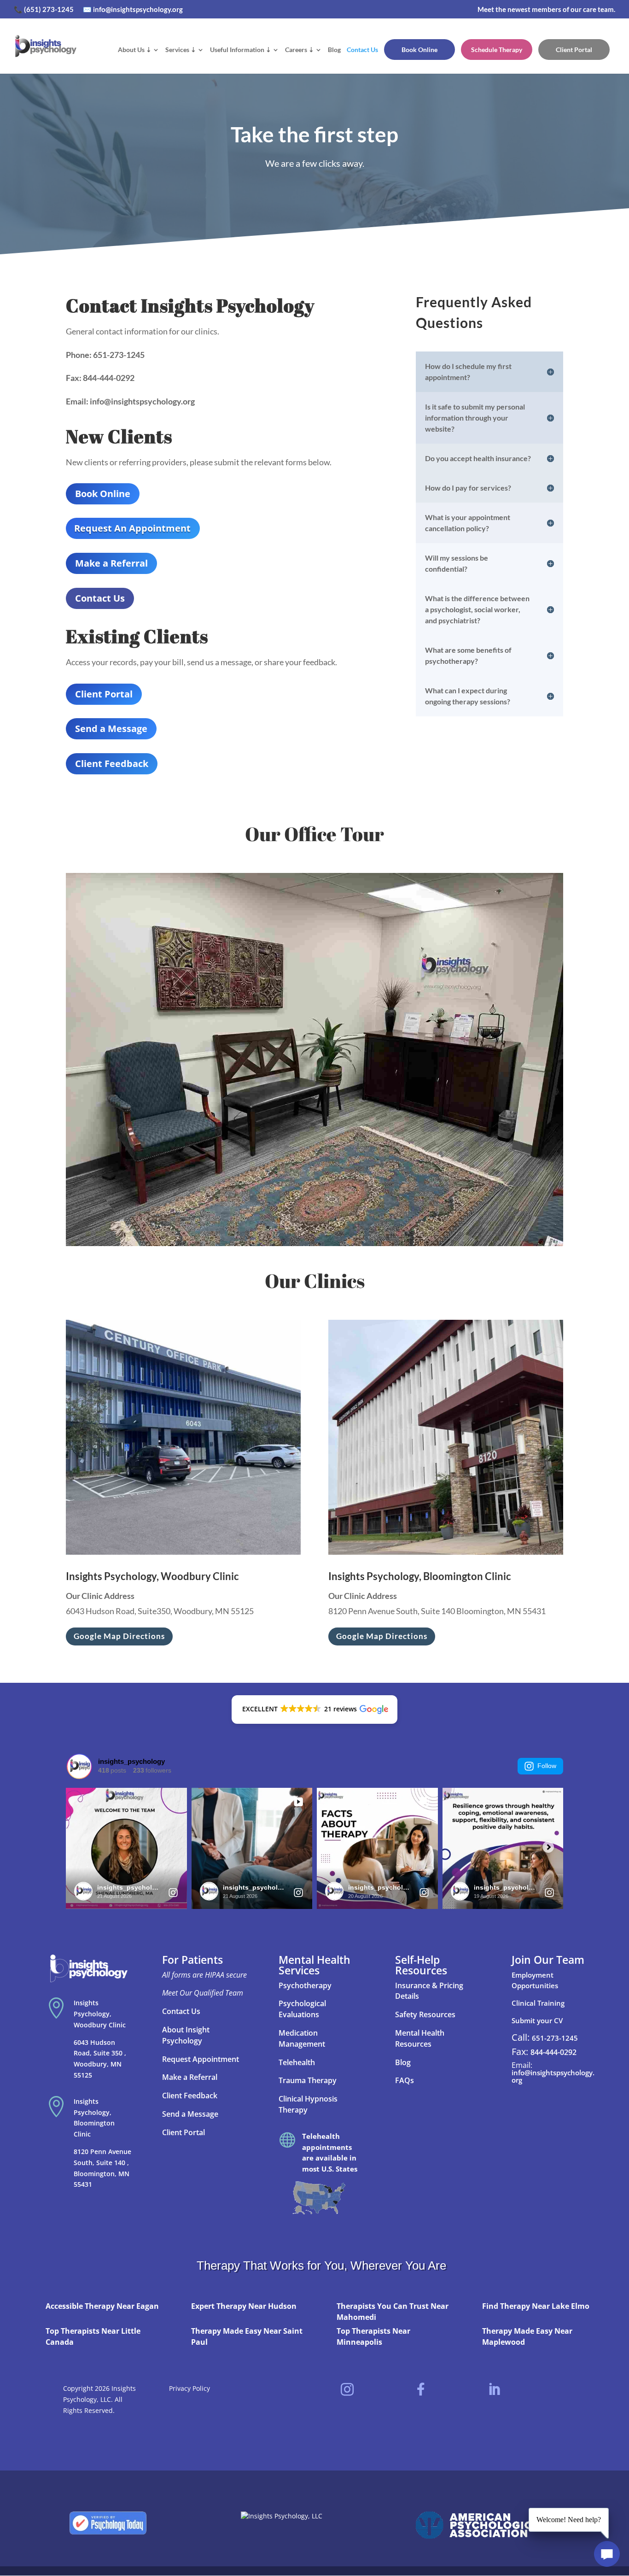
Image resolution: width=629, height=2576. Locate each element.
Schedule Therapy (497, 50)
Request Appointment (201, 2059)
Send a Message (111, 729)
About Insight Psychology (186, 2035)
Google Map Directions (119, 1636)
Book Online (419, 50)
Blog (334, 50)
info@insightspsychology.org (553, 2076)
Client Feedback (112, 764)
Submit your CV (537, 2020)
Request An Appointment (132, 528)
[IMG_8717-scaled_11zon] (314, 1244)
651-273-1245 (555, 2038)
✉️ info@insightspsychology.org (133, 9)
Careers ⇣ (300, 50)
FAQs (405, 2080)
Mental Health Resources (420, 2038)
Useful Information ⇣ (241, 50)
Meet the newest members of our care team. (546, 9)
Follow (547, 1766)
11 (346, 1227)
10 (338, 1227)
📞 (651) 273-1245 (44, 9)
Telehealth (298, 2062)
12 (354, 1227)
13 (362, 1227)
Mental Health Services (314, 1965)
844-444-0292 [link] (553, 2052)
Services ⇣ (181, 50)
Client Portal (574, 50)
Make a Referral (111, 563)
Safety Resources (425, 2014)
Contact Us (362, 50)
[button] (314, 1710)
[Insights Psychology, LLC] (282, 2516)
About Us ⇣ (135, 50)
